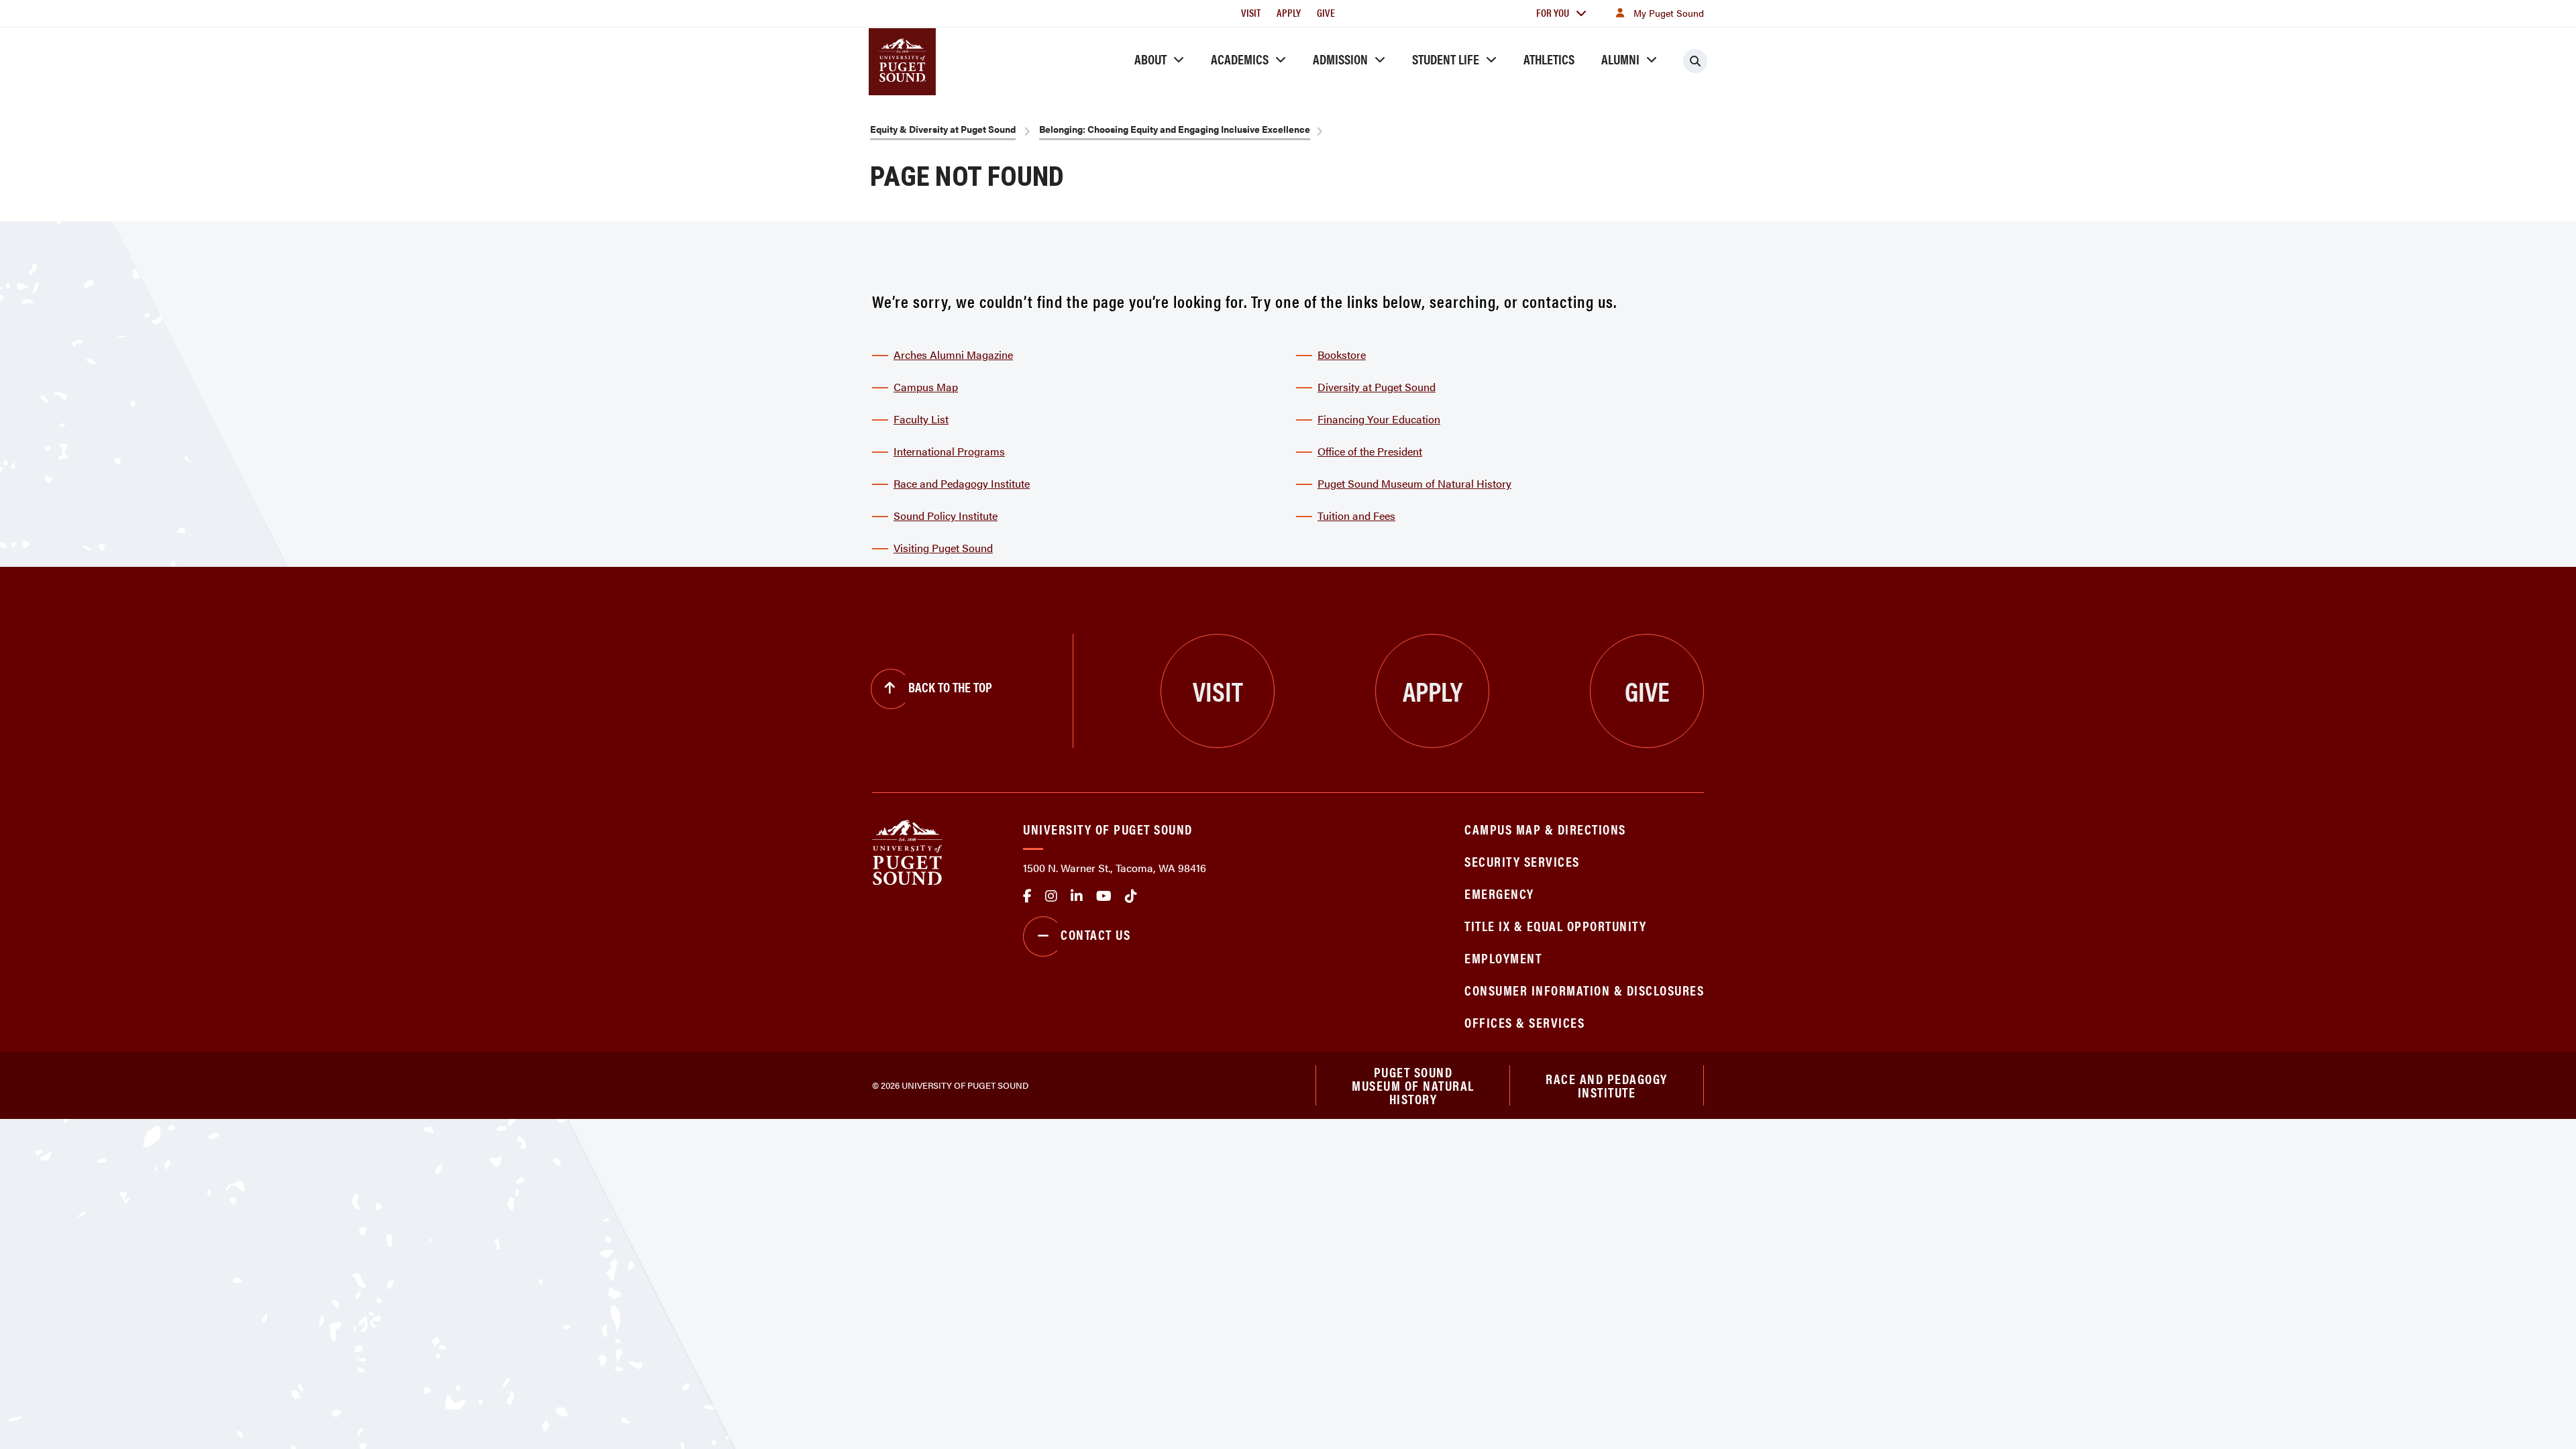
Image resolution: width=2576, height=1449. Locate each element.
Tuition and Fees (1356, 516)
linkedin (1077, 896)
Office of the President (1370, 451)
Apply (1289, 12)
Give (1326, 12)
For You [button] (1553, 12)
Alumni (1620, 59)
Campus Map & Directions (1545, 829)
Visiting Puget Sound (943, 548)
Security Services (1522, 861)
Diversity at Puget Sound (1377, 387)
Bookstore (1342, 355)
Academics (1240, 59)
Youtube (1104, 896)
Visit (1251, 12)
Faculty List (921, 419)
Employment (1503, 958)
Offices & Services (1524, 1022)
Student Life (1446, 59)
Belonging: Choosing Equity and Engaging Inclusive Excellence (1175, 129)
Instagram (1051, 896)
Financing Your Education (1379, 419)
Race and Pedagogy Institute (962, 483)
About (1150, 59)
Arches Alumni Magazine (953, 355)
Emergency (1499, 893)
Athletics (1549, 59)
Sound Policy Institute (946, 516)
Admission (1340, 59)
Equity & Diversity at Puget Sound (943, 129)
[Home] (907, 851)
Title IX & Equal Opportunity (1555, 925)
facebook (1027, 896)
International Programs (949, 451)
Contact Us (1095, 934)
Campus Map (926, 387)
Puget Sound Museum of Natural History (1414, 483)
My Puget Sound (1669, 13)
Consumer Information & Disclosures (1584, 990)
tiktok (1131, 896)
